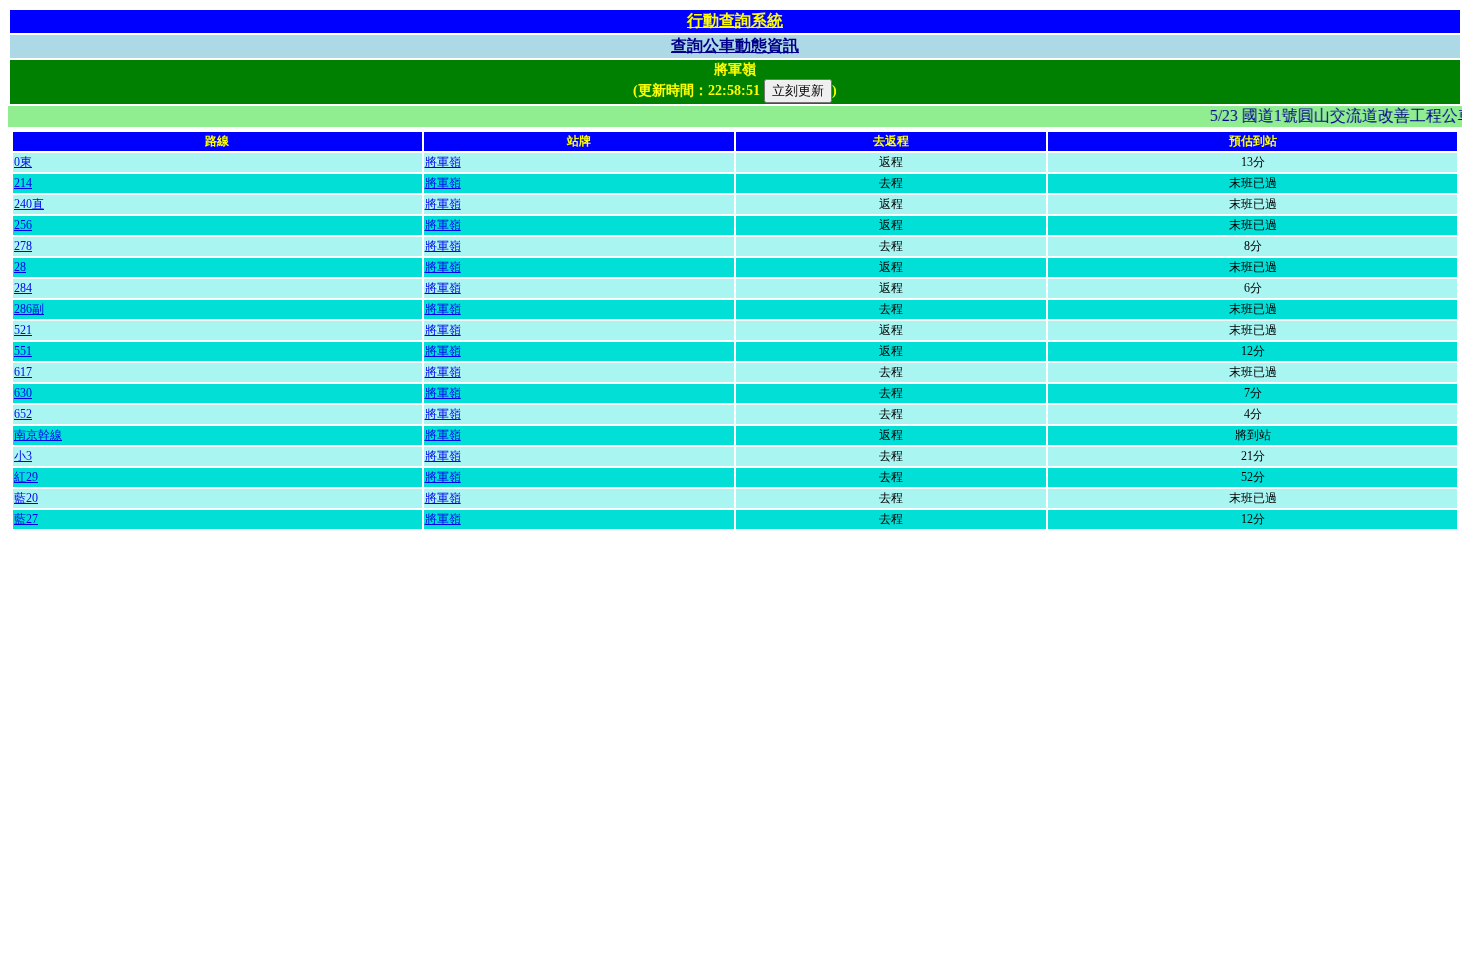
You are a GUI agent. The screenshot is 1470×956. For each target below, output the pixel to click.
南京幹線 (38, 435)
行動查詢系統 (735, 20)
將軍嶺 (443, 162)
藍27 (26, 519)
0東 (23, 162)
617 (23, 372)
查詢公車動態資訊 (735, 45)
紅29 (26, 477)
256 (23, 225)
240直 (29, 204)
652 (23, 414)
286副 (29, 309)
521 (23, 330)
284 (23, 288)
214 (23, 183)
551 (23, 351)
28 (20, 267)
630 (23, 393)
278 (23, 246)
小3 (23, 456)
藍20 (26, 498)
